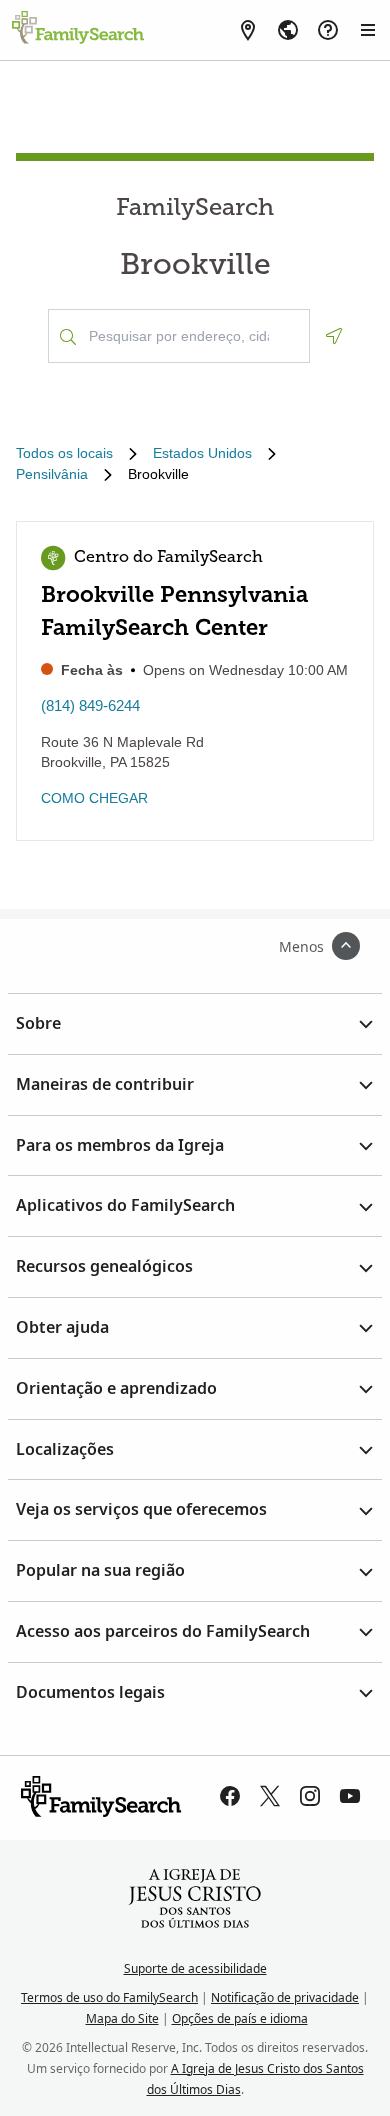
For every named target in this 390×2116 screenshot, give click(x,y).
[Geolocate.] (334, 336)
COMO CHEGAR (94, 798)
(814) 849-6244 (90, 705)
